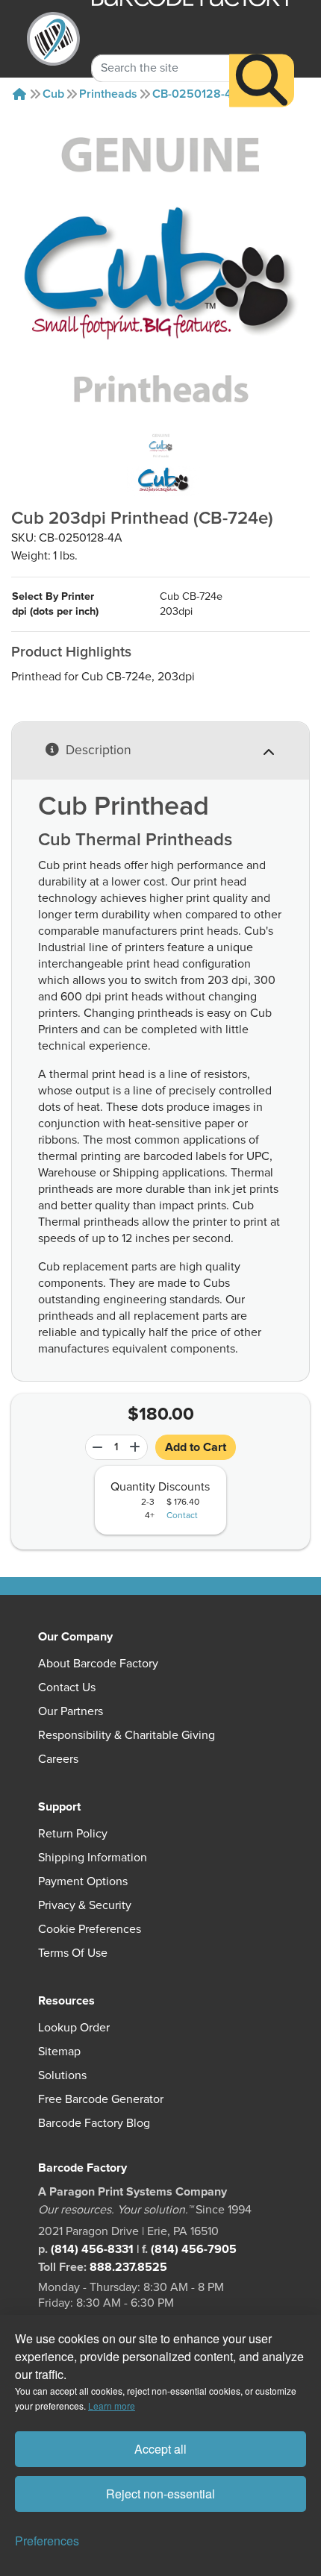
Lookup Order (74, 2028)
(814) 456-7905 (194, 2249)
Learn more (112, 2406)
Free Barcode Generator (101, 2099)
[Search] (262, 80)
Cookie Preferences (90, 1929)
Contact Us (67, 1687)
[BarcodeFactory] (54, 39)
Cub (53, 94)
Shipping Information (93, 1858)
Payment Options (83, 1881)
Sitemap (59, 2052)
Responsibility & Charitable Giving (127, 1735)
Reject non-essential (160, 2494)
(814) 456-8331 (92, 2249)
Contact (182, 1516)
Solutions (62, 2075)
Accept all (160, 2449)
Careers (58, 1759)
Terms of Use (73, 1953)
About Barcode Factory (98, 1664)
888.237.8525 (128, 2267)
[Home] (19, 94)
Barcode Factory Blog (94, 2123)
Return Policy (73, 1834)
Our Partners (71, 1711)
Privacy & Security (85, 1905)
